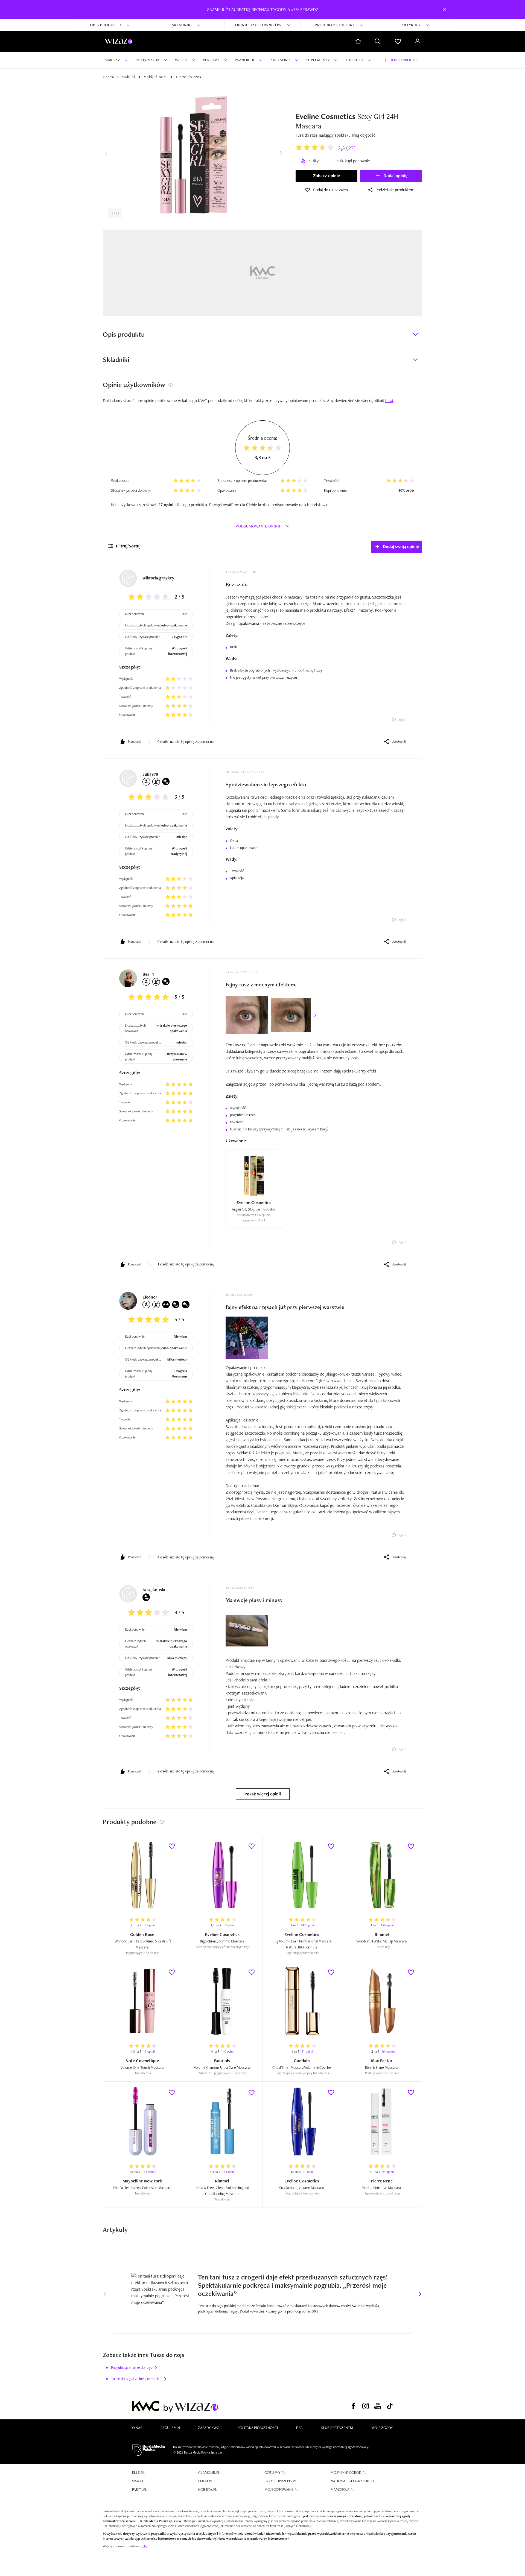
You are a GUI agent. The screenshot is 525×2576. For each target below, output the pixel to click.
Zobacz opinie (326, 176)
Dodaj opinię (395, 176)
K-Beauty (355, 60)
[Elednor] (128, 1301)
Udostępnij (399, 742)
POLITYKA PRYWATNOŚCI (258, 2428)
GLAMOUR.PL (209, 2472)
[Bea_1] (128, 978)
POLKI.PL (205, 2481)
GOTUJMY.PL (275, 2472)
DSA (299, 2428)
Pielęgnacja (148, 60)
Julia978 (150, 774)
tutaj (144, 2546)
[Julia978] (128, 778)
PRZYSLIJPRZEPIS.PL (281, 2481)
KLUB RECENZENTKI (337, 2428)
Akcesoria (281, 60)
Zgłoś (402, 720)
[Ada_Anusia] (128, 1594)
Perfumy (211, 60)
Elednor (150, 1297)
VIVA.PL (138, 2481)
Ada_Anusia (154, 1590)
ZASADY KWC (209, 2428)
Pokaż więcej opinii (263, 1794)
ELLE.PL (138, 2472)
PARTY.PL (140, 2489)
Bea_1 (148, 974)
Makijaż (113, 60)
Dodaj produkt (405, 60)
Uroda (108, 77)
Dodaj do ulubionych (330, 190)
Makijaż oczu (156, 77)
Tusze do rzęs (189, 77)
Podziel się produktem (395, 190)
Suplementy (318, 60)
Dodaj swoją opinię (401, 546)
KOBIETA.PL (208, 2489)
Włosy (181, 60)
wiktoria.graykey (158, 578)
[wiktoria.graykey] (128, 578)
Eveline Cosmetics (326, 116)
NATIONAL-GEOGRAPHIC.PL (353, 2481)
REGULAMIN (170, 2428)
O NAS (137, 2428)
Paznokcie (245, 60)
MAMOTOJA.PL (342, 2489)
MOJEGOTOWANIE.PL (281, 2489)
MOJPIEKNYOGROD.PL (348, 2472)
